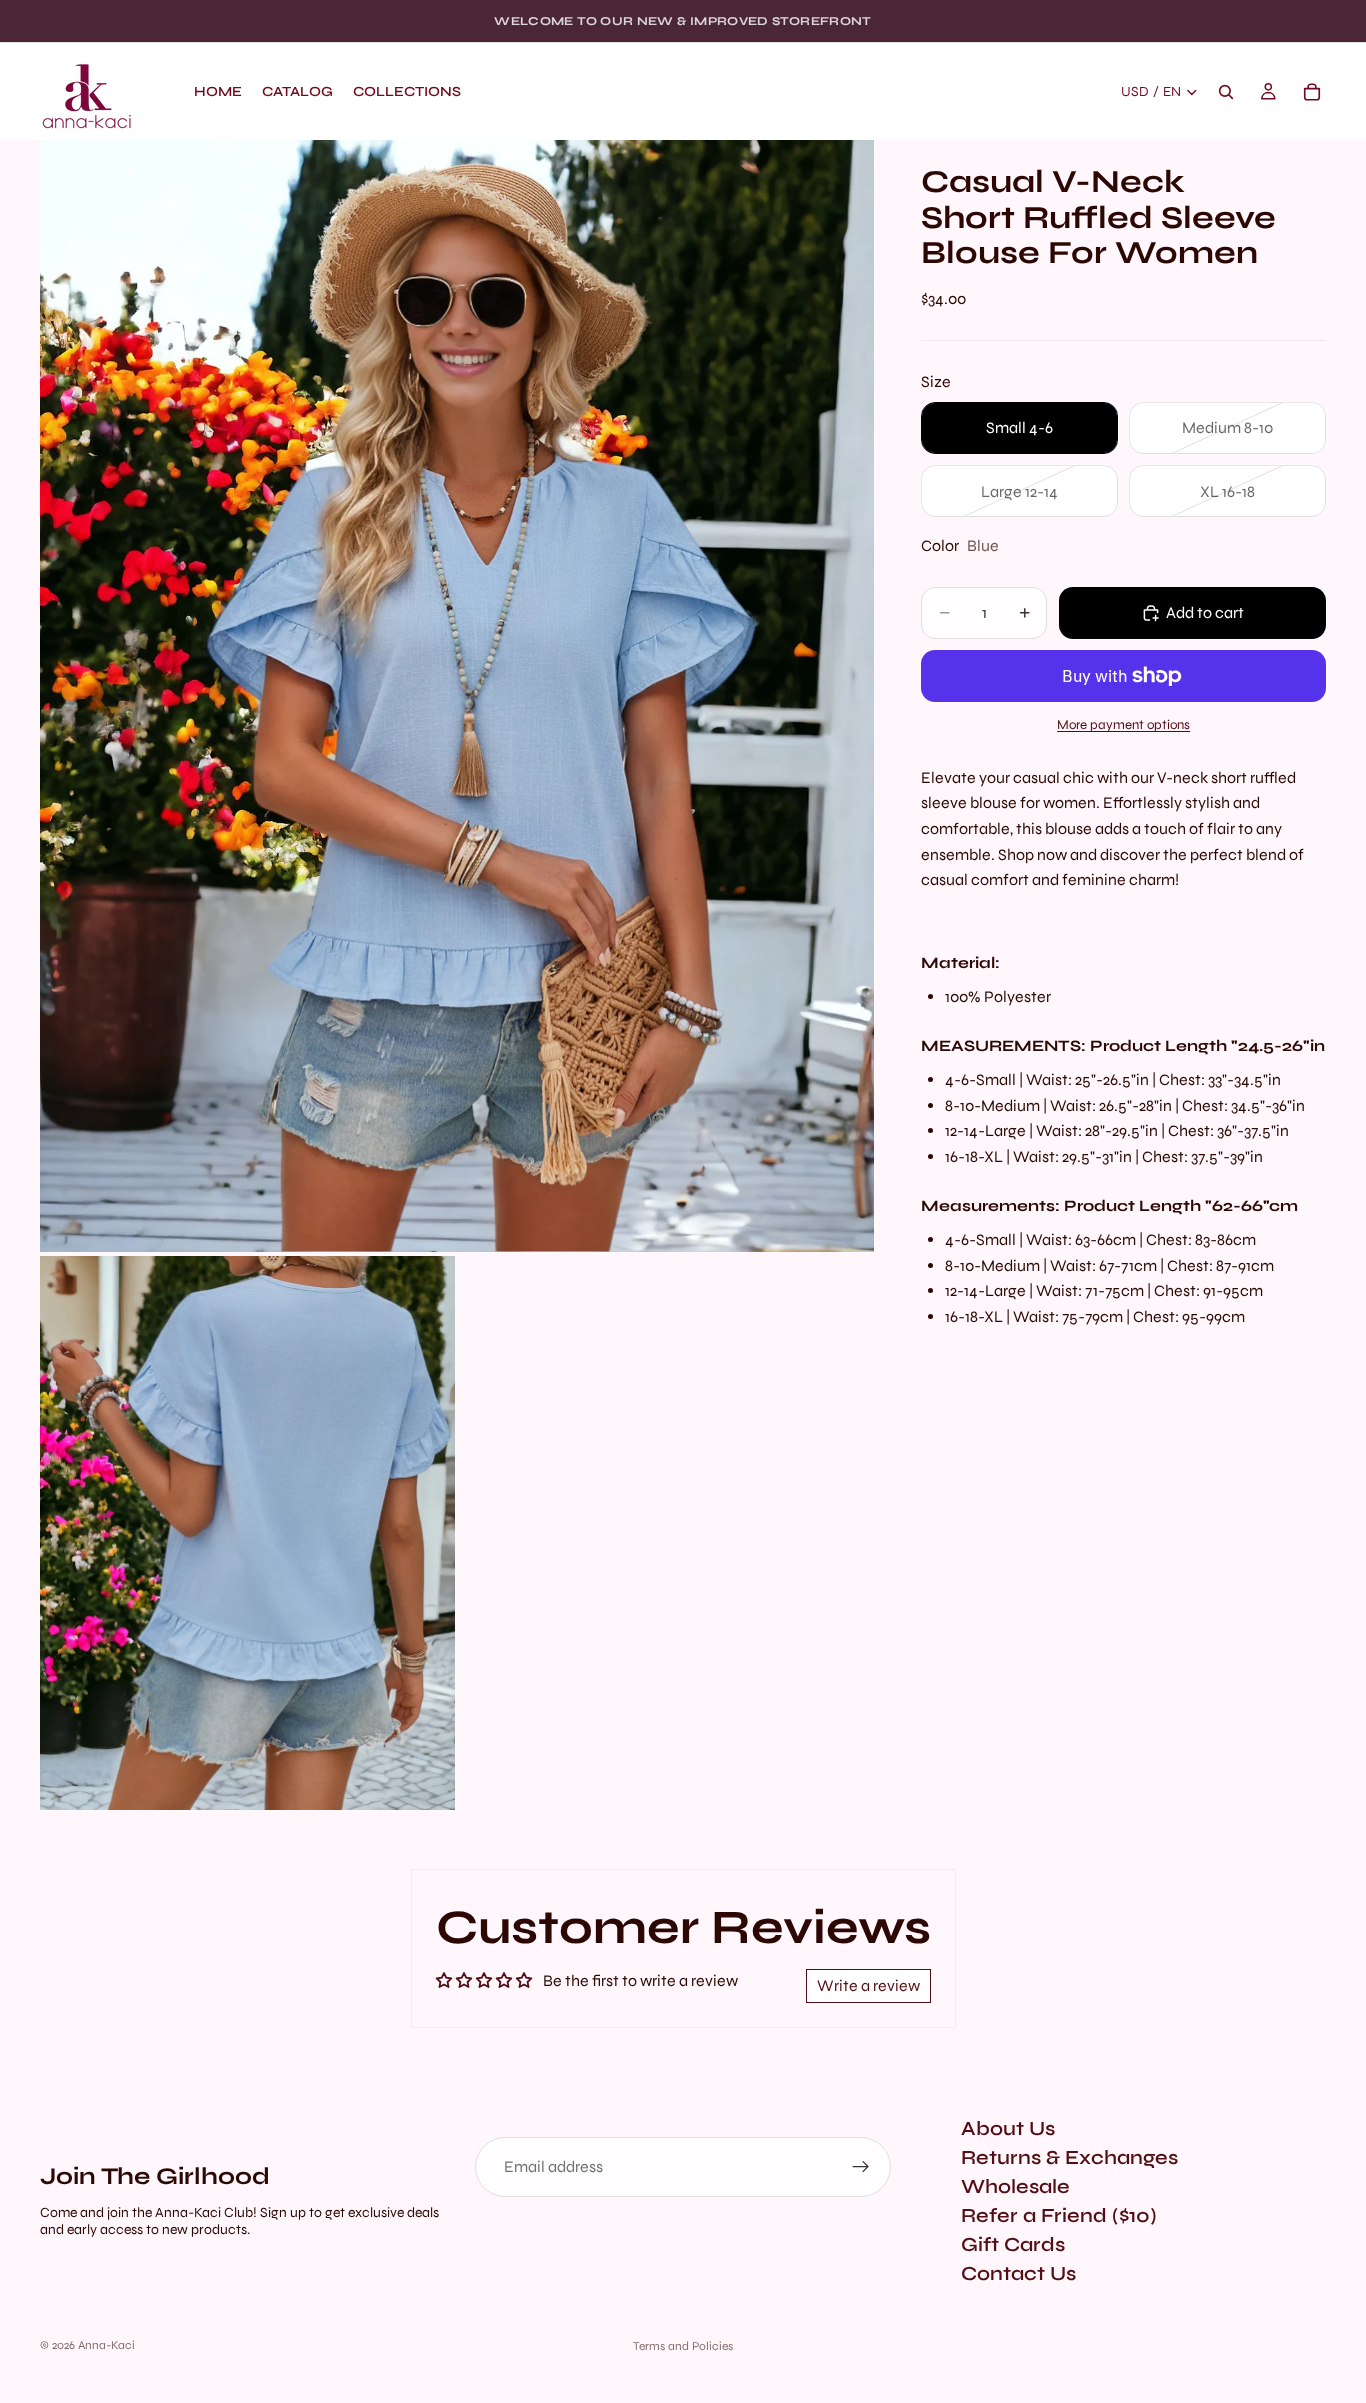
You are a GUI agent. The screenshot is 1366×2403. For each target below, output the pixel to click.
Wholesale (1015, 2186)
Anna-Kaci (106, 2345)
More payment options (1123, 725)
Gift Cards (1013, 2244)
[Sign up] (861, 2167)
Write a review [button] (868, 1985)
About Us (1008, 2128)
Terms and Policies (683, 2346)
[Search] (1226, 92)
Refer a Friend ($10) (1059, 2215)
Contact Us (1018, 2273)
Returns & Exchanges (1069, 2157)
